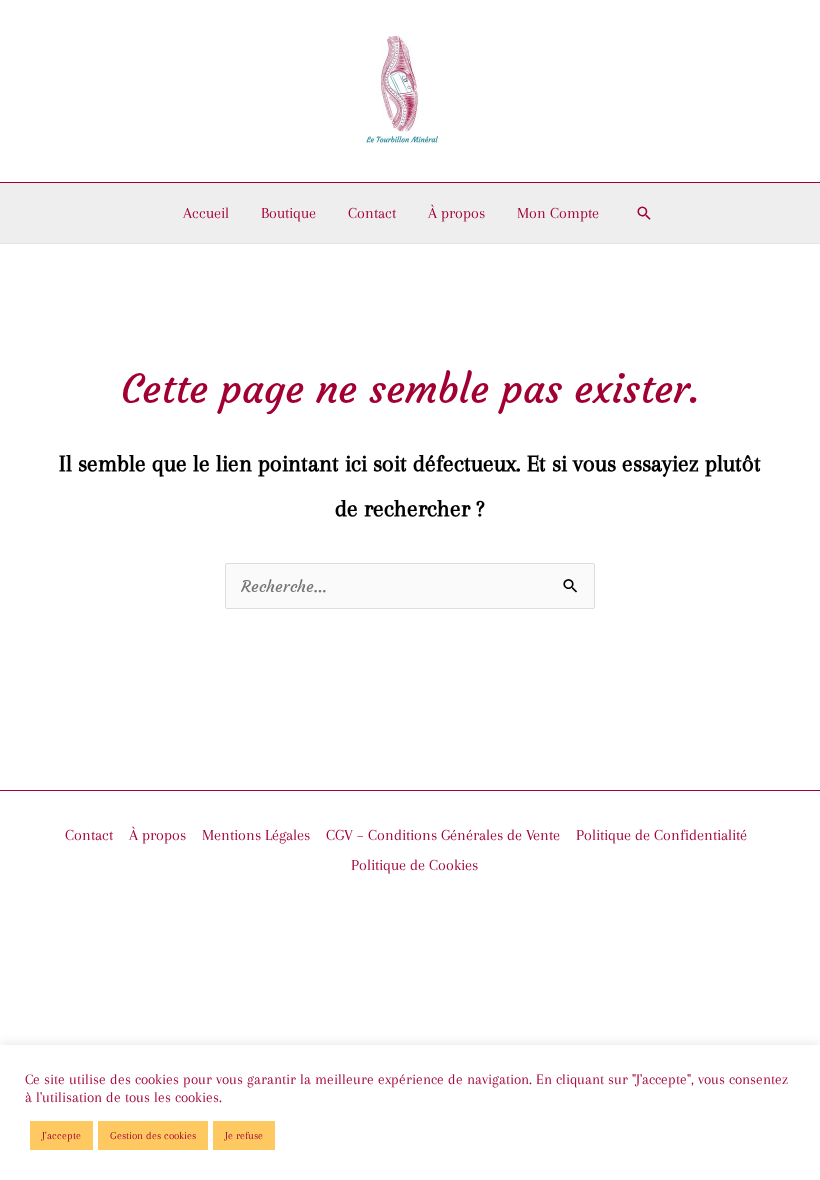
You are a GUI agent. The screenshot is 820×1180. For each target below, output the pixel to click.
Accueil (206, 213)
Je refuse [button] (244, 1135)
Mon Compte (558, 213)
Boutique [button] (288, 213)
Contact (372, 213)
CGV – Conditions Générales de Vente (443, 835)
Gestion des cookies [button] (153, 1135)
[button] (644, 213)
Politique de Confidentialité (661, 835)
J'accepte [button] (61, 1135)
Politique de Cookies (414, 865)
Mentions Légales (256, 835)
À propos (456, 213)
